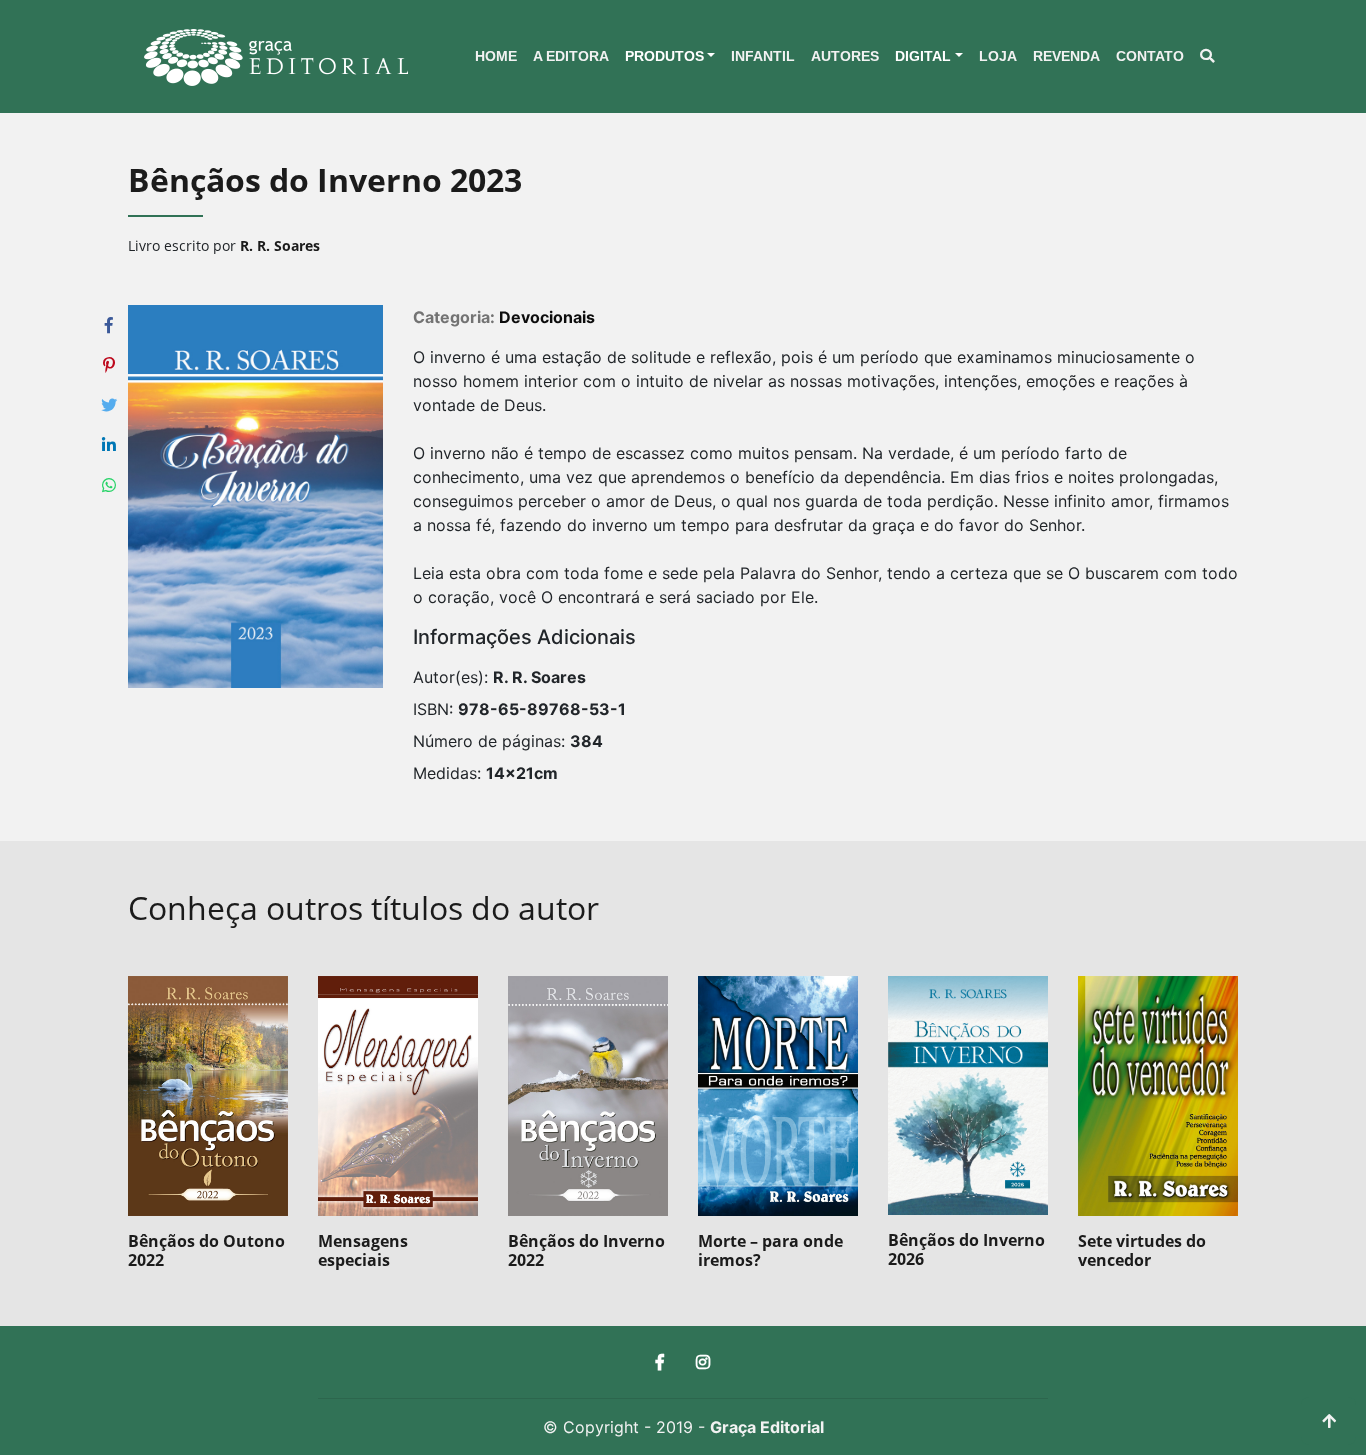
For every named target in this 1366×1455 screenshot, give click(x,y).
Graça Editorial (767, 1427)
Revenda (1066, 56)
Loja (998, 56)
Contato (1150, 56)
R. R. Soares (280, 245)
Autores (845, 56)
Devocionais (547, 317)
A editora (571, 56)
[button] (670, 57)
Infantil (763, 56)
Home (496, 56)
